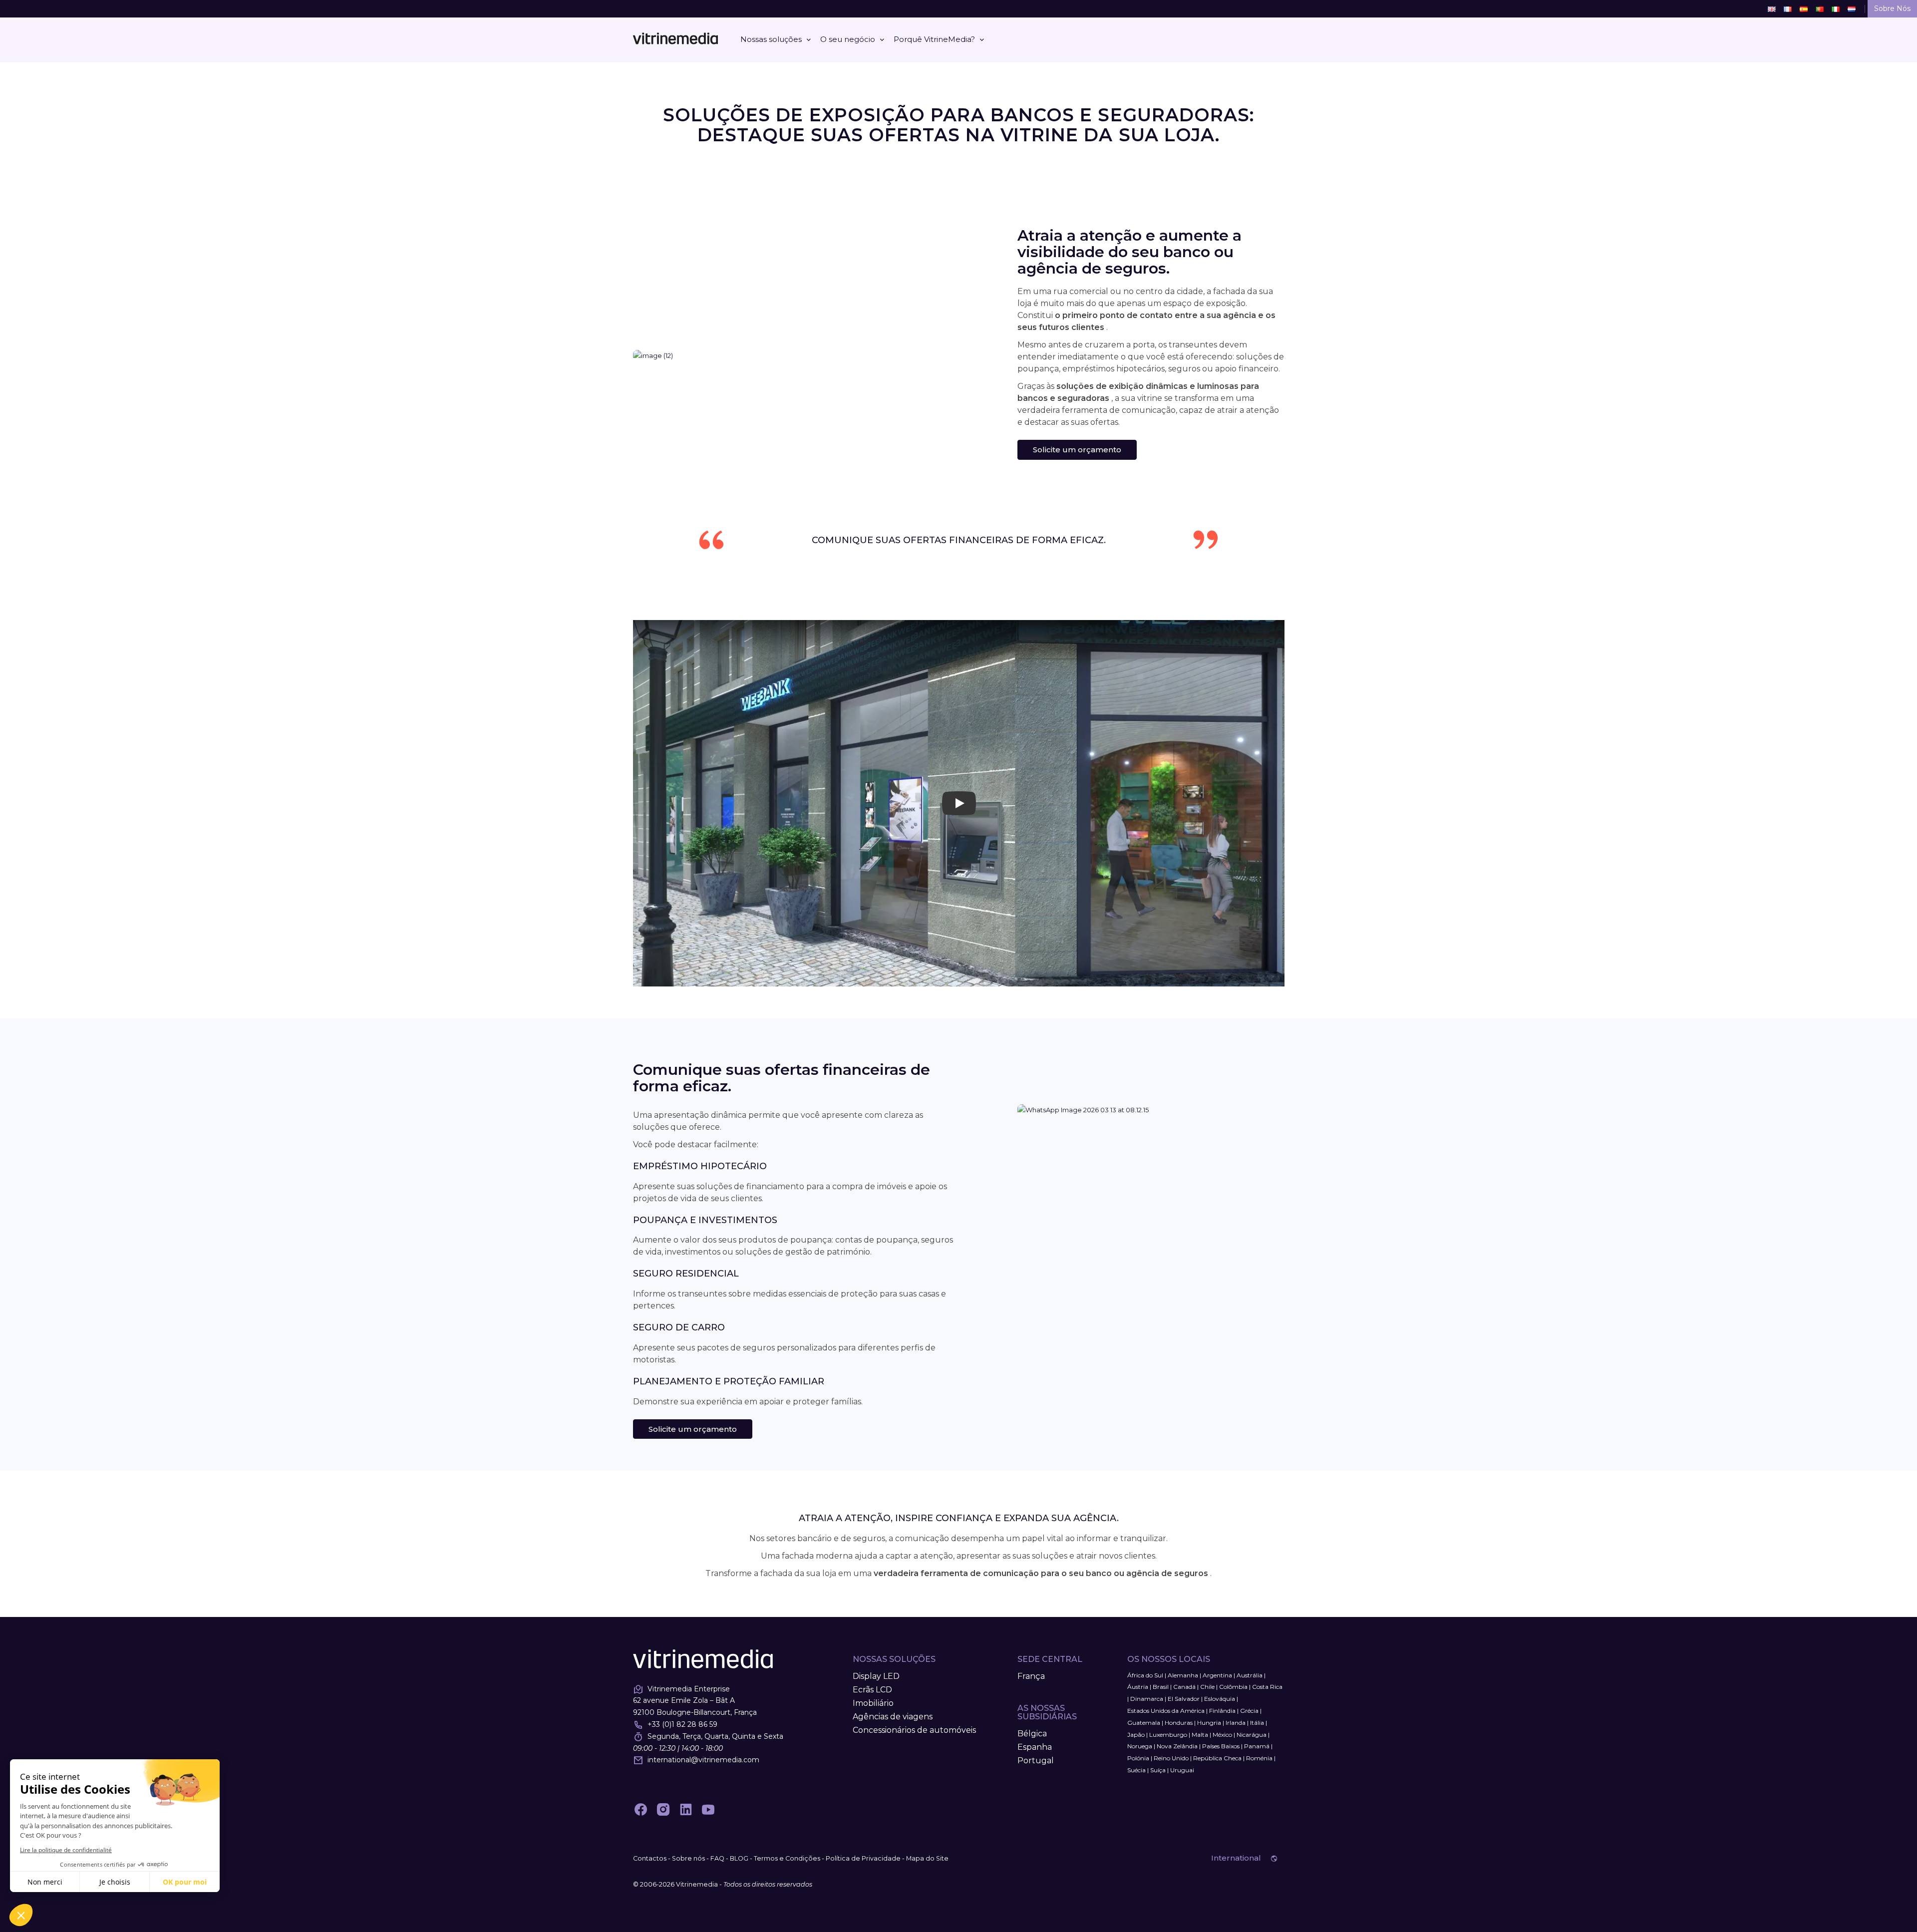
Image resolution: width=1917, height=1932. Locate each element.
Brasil (1161, 1687)
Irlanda (1236, 1723)
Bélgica (1032, 1734)
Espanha (1035, 1747)
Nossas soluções (771, 39)
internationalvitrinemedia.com (703, 1760)
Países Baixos (1221, 1746)
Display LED (876, 1676)
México (1222, 1735)
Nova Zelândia (1177, 1746)
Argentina (1217, 1675)
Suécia (1136, 1770)
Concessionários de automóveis (914, 1730)
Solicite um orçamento (1077, 450)
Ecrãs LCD (872, 1690)
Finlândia (1222, 1711)
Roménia (1259, 1758)
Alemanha (1183, 1675)
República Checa (1217, 1758)
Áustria (1138, 1687)
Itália (1257, 1723)
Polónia (1138, 1758)
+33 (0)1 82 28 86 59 (682, 1724)
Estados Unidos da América (1166, 1711)
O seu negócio (848, 39)
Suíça (1158, 1770)
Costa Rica (1267, 1687)
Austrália (1250, 1675)
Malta (1200, 1735)
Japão (1136, 1735)
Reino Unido (1171, 1758)
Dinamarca (1147, 1699)
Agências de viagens (893, 1717)
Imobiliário (873, 1703)
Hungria (1209, 1723)
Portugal (1036, 1761)
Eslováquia (1220, 1699)
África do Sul (1145, 1675)
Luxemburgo (1168, 1735)
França (1031, 1676)
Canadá (1184, 1687)
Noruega (1140, 1746)
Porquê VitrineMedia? (934, 39)
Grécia (1249, 1711)
